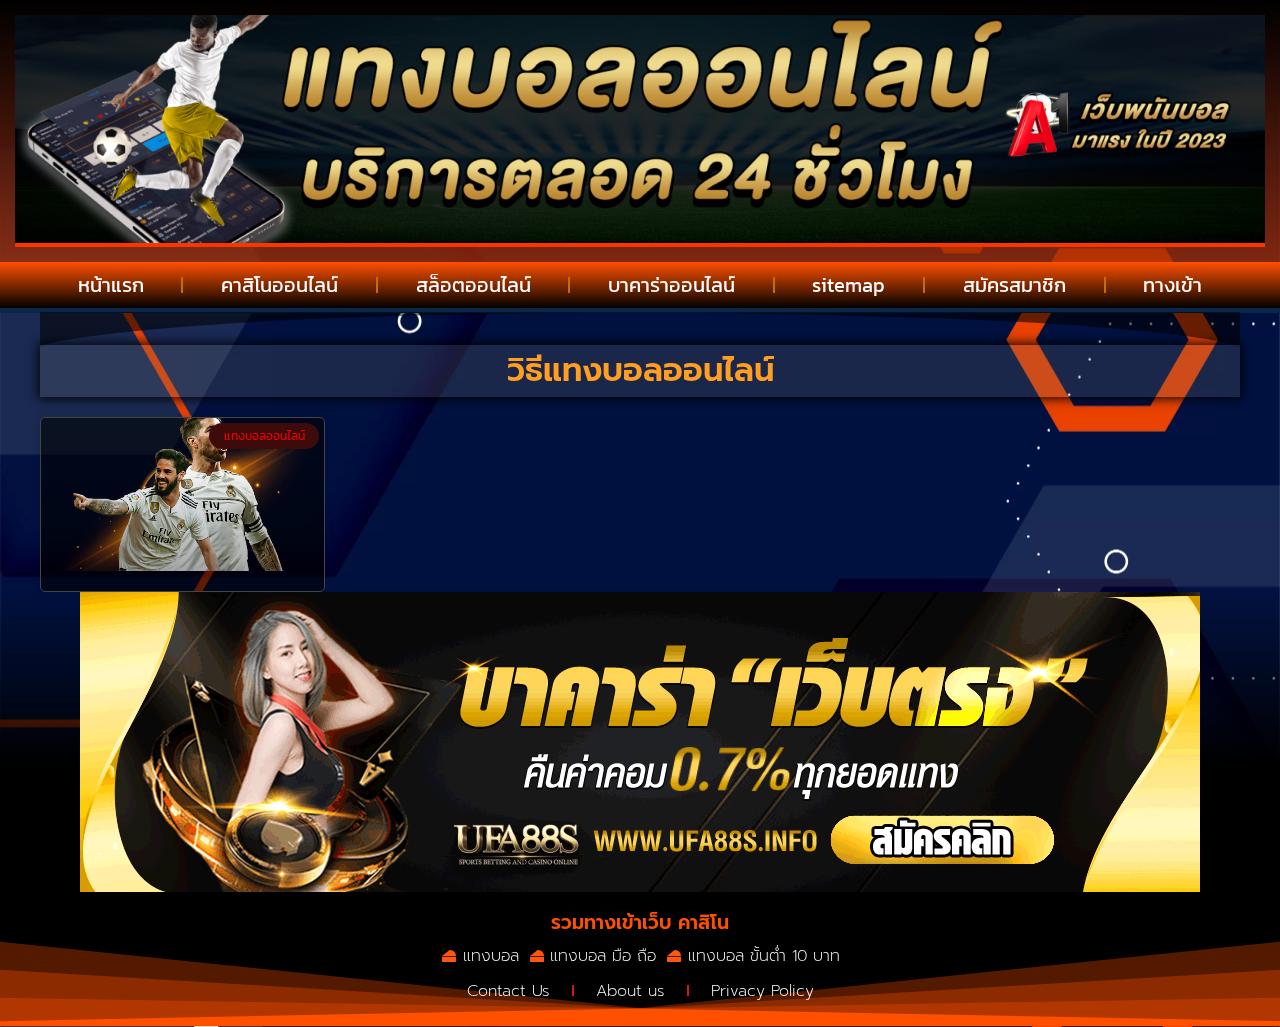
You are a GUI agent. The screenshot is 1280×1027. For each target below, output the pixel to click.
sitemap (848, 285)
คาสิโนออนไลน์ (279, 285)
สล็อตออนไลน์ (473, 285)
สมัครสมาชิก (1014, 285)
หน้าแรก (111, 285)
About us (630, 991)
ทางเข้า (1172, 285)
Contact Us (508, 991)
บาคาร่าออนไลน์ (671, 285)
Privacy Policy (762, 991)
